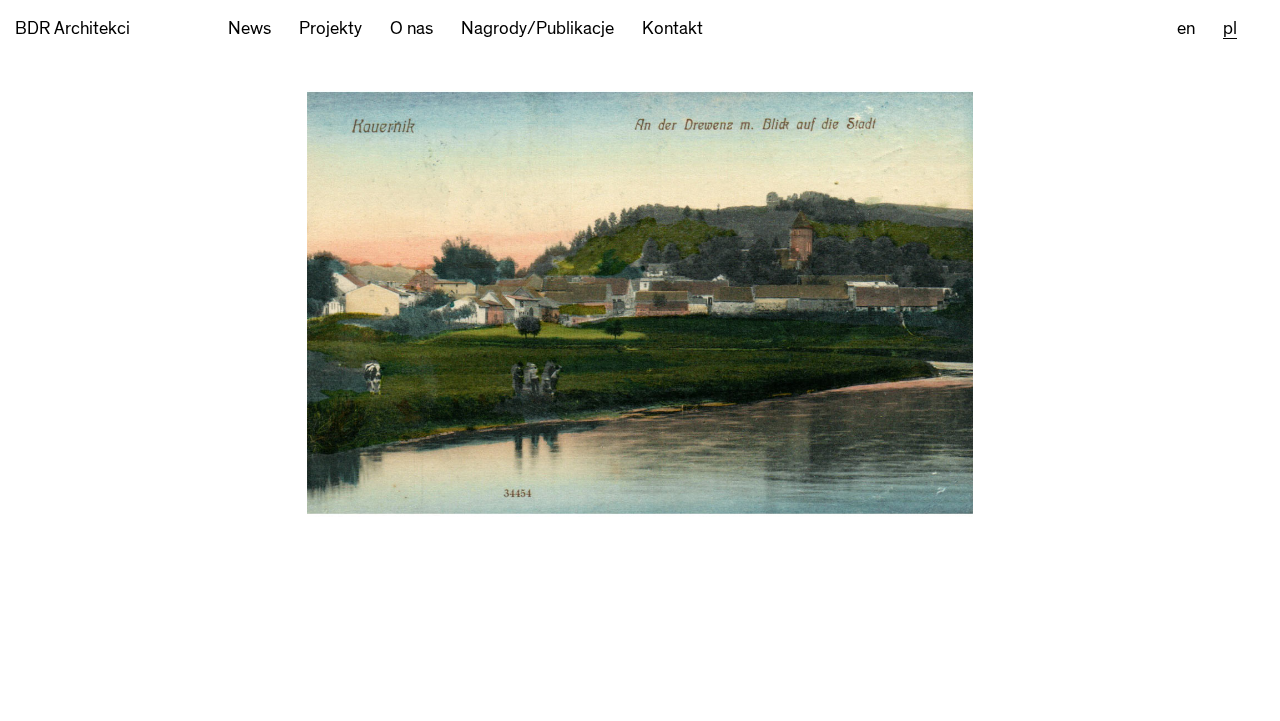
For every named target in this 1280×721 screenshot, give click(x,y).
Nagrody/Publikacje (537, 29)
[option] (640, 389)
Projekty (330, 29)
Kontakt (672, 29)
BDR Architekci (72, 28)
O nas (411, 29)
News (249, 29)
